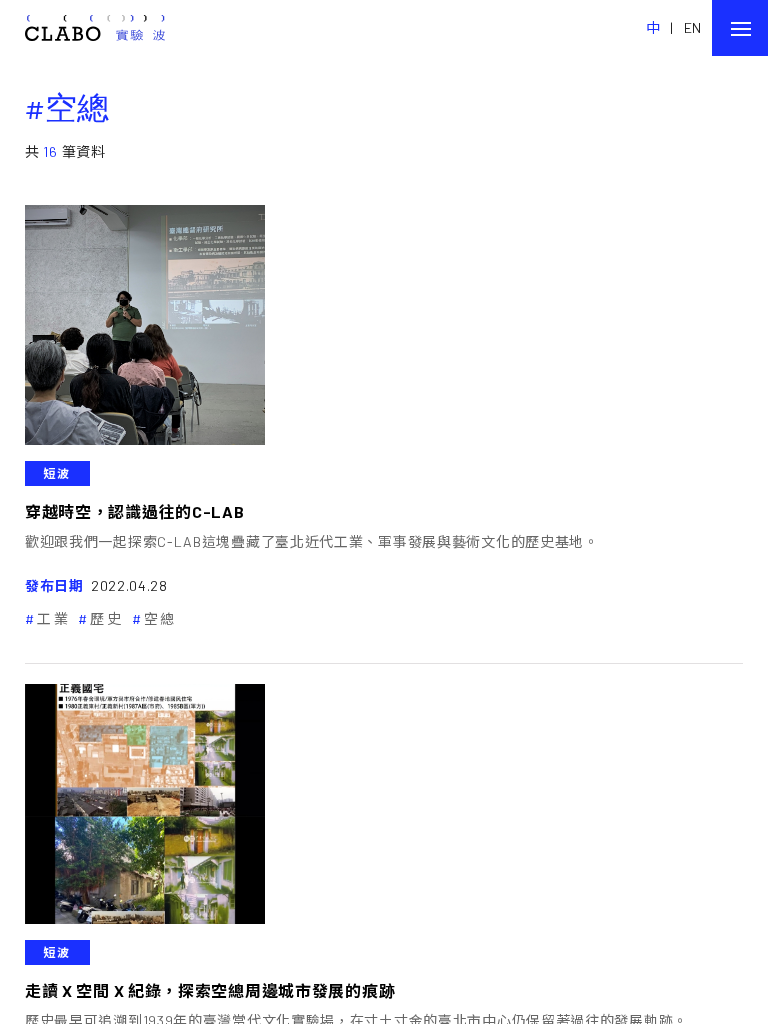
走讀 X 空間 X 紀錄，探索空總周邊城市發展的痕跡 (210, 990)
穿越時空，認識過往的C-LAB (135, 511)
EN (693, 27)
